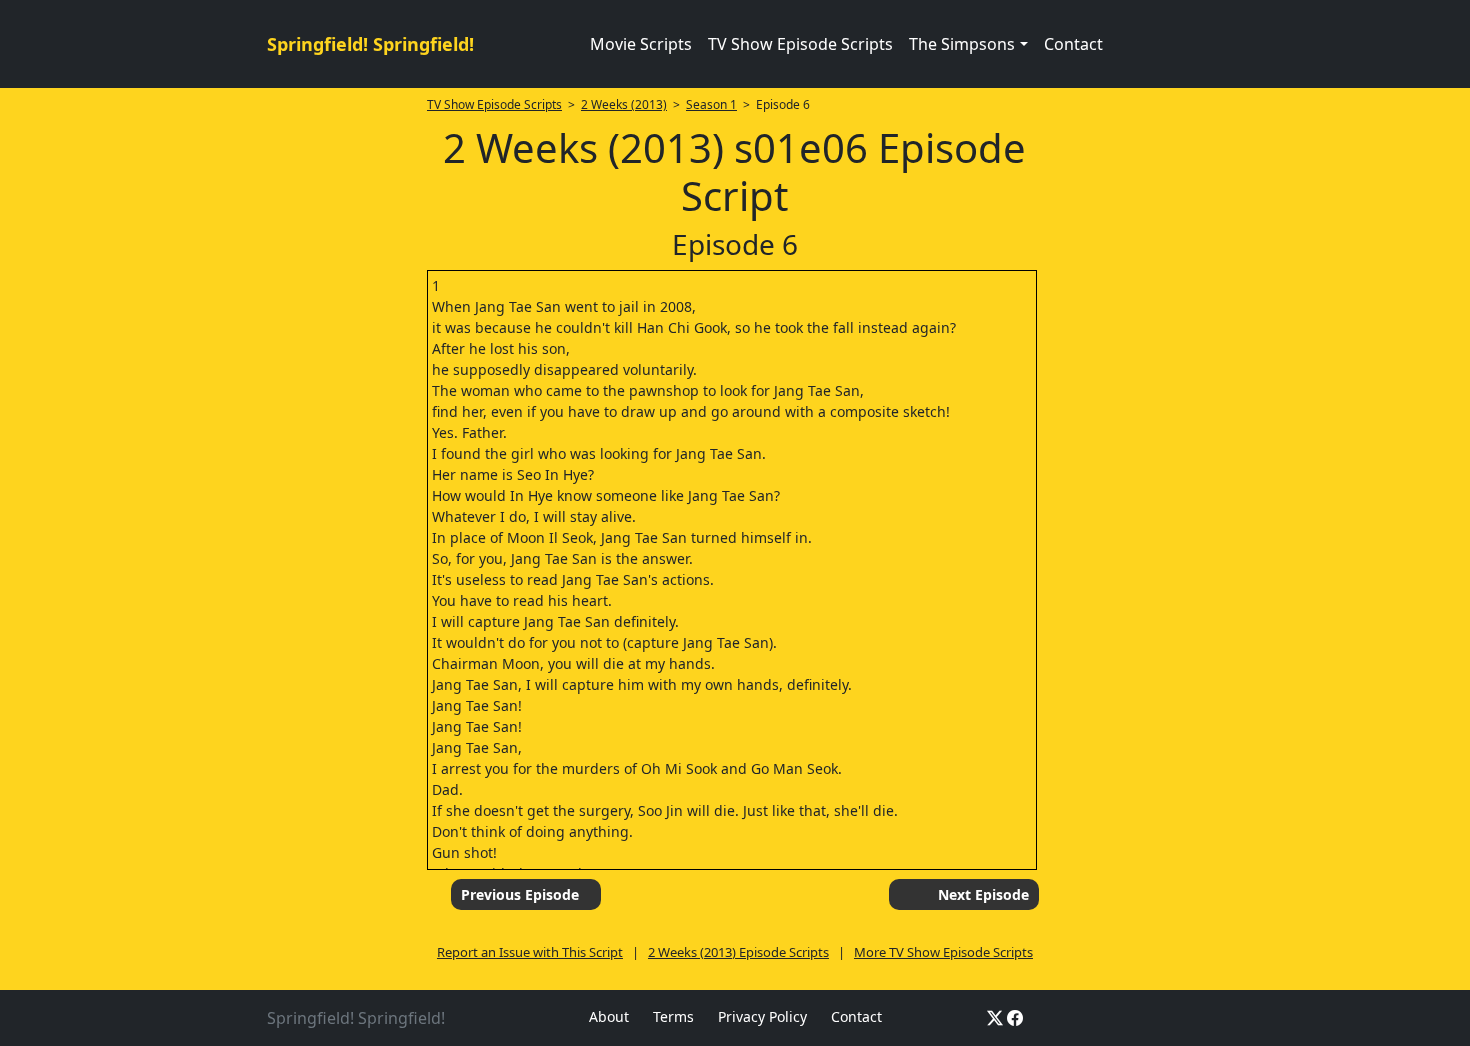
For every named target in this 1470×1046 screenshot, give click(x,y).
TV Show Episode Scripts (800, 44)
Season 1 (711, 104)
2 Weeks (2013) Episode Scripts (738, 952)
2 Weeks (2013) (624, 104)
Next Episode (983, 894)
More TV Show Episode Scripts (943, 952)
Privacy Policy (762, 1016)
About (609, 1016)
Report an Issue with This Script (530, 952)
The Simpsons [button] (962, 44)
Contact (1073, 44)
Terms (673, 1016)
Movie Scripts (641, 44)
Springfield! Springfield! (370, 44)
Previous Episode (520, 894)
